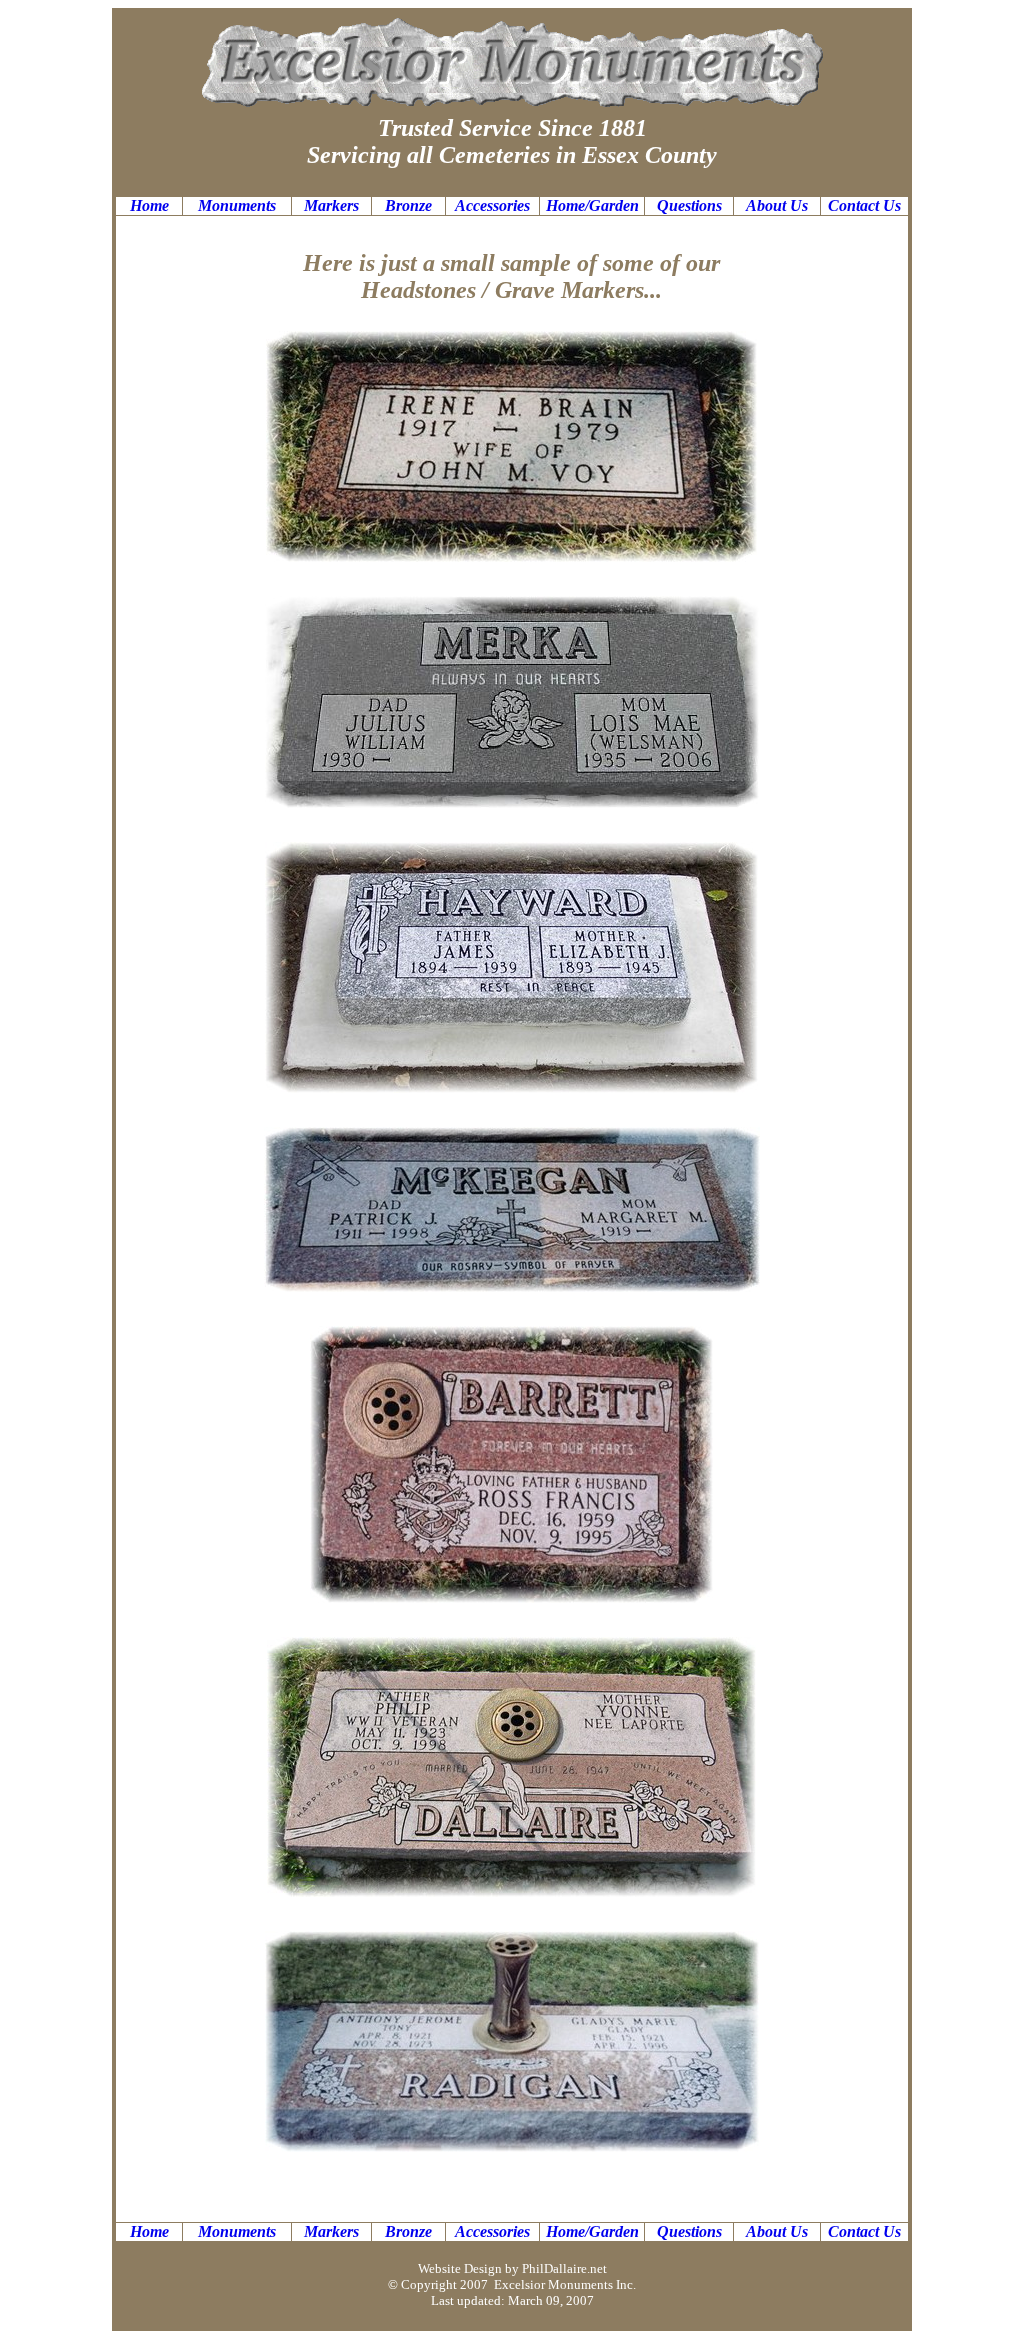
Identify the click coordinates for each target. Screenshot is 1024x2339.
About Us (777, 205)
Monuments (237, 205)
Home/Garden (592, 205)
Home (149, 205)
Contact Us (864, 205)
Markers (331, 205)
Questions (689, 205)
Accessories (492, 205)
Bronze (408, 205)
